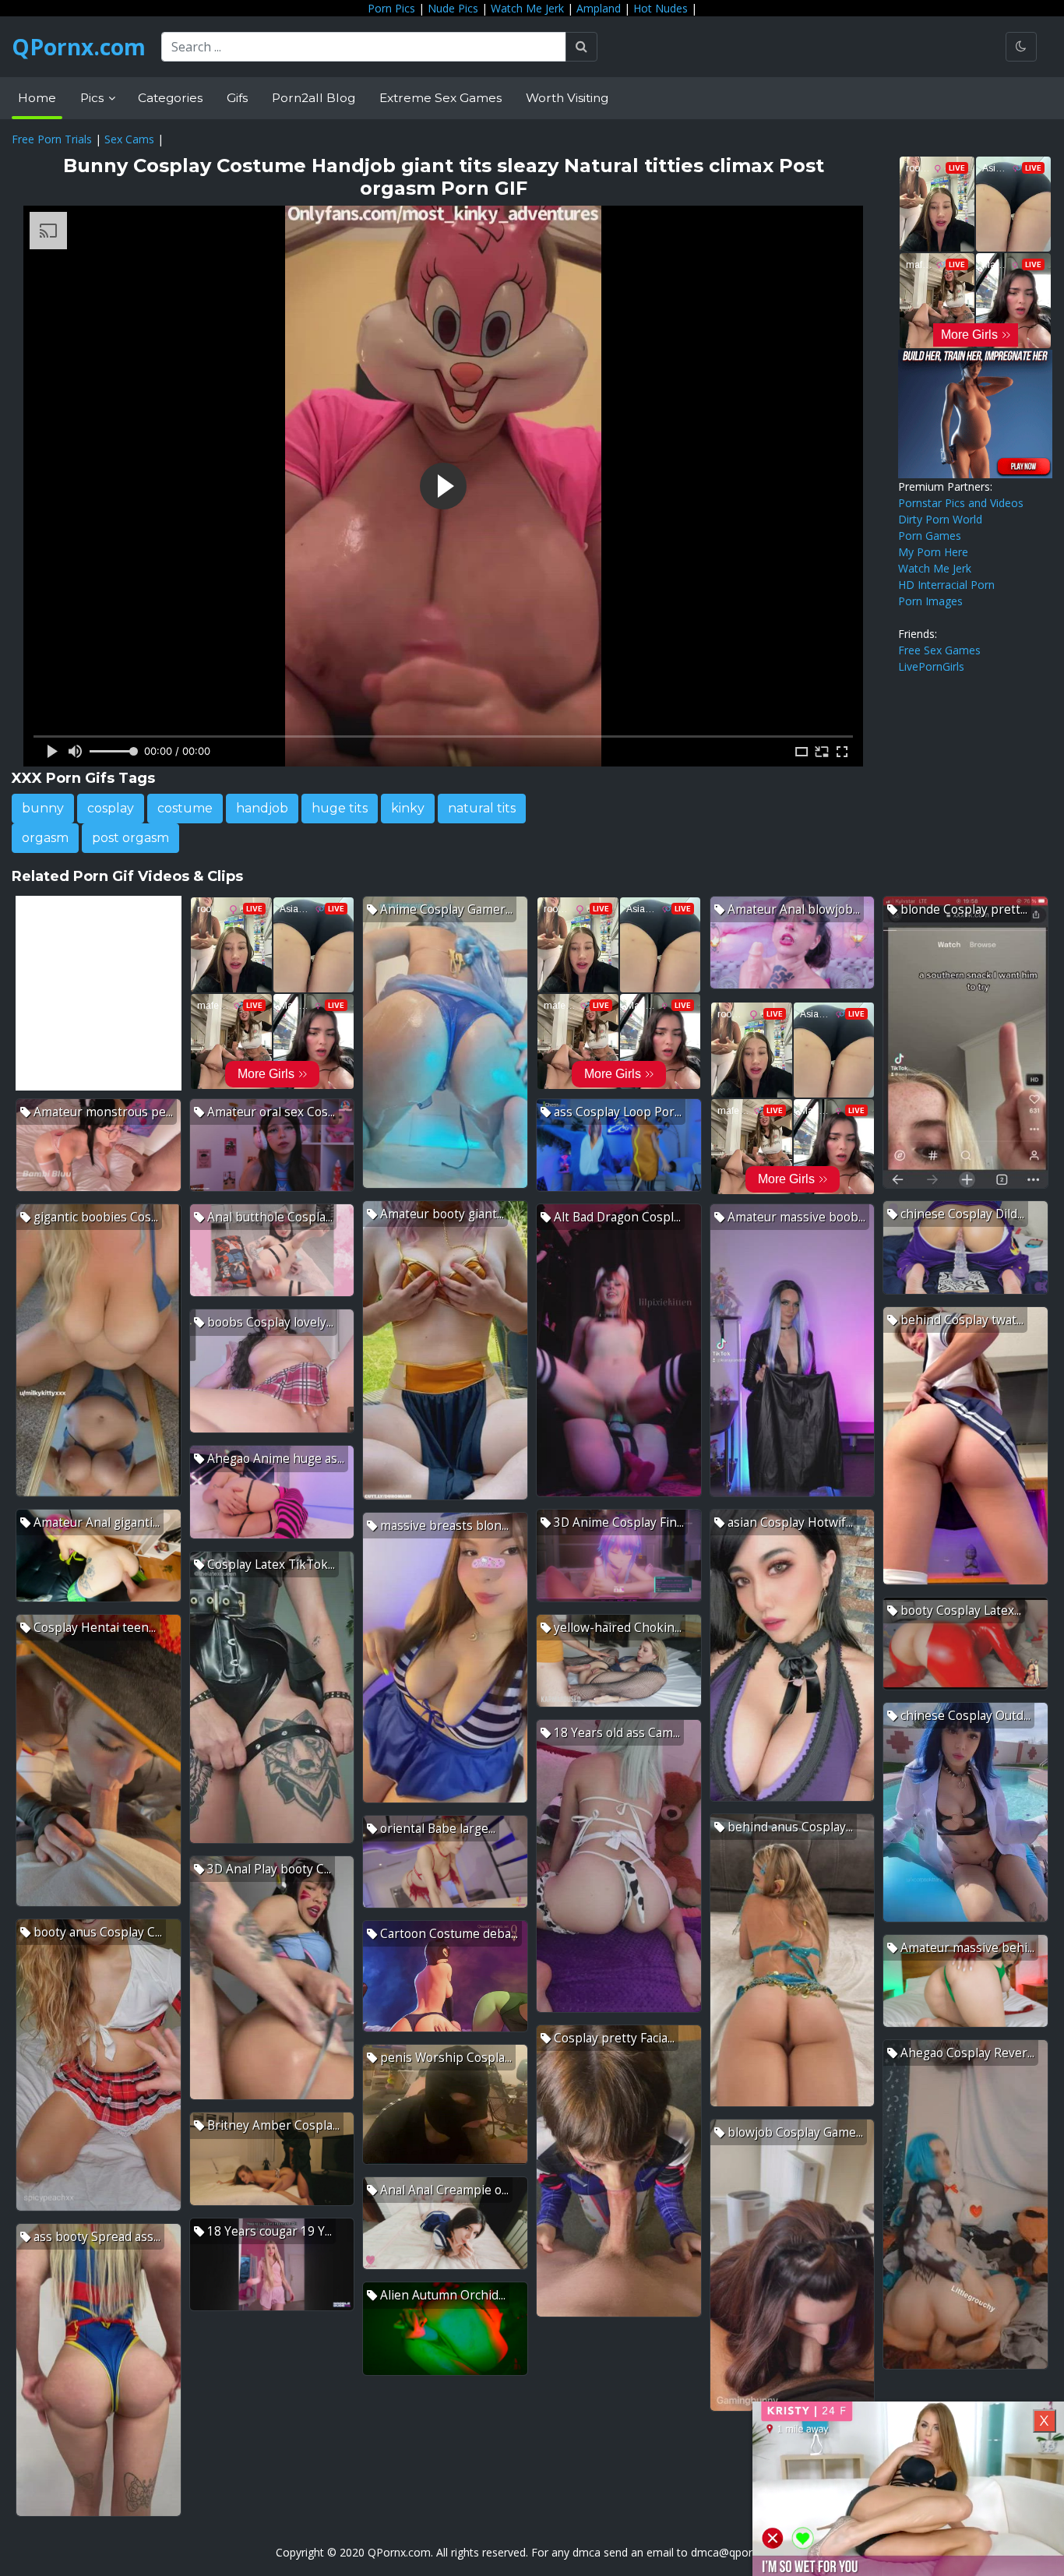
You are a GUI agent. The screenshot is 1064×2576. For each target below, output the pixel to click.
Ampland (599, 8)
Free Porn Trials (52, 139)
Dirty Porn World (940, 519)
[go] (581, 47)
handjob (262, 808)
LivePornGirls (931, 666)
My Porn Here (933, 552)
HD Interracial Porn (946, 585)
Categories (170, 98)
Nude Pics (453, 8)
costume (185, 808)
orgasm (45, 838)
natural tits (482, 808)
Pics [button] (93, 98)
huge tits (340, 808)
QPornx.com (79, 47)
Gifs (237, 98)
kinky (408, 808)
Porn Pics (391, 8)
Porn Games (930, 536)
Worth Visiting (567, 98)
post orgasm (130, 838)
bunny (43, 808)
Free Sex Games (939, 650)
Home (37, 98)
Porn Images (930, 601)
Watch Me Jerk (527, 8)
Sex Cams (129, 139)
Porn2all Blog (314, 98)
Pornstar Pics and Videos (961, 503)
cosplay (111, 808)
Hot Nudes (661, 8)
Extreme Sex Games (440, 98)
